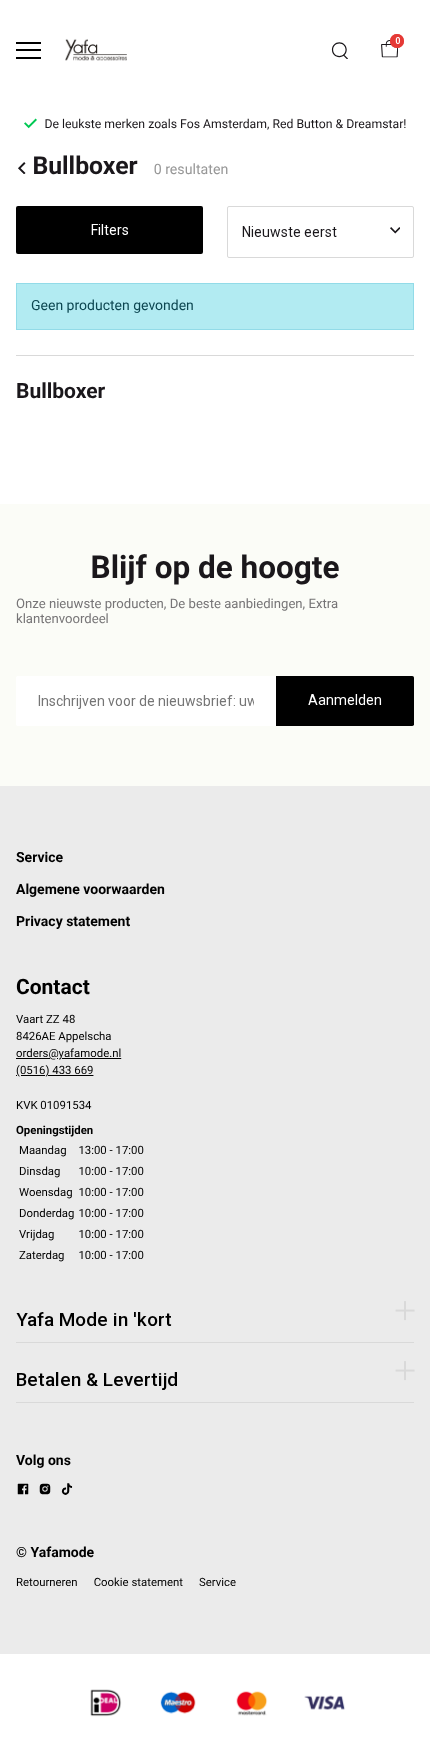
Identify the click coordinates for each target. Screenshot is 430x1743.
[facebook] (23, 1492)
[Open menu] (28, 50)
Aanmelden (345, 700)
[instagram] (45, 1492)
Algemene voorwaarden (90, 890)
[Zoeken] (340, 51)
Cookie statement (138, 1582)
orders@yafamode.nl (68, 1053)
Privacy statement (73, 922)
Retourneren (47, 1582)
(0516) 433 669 (54, 1070)
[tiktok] (67, 1492)
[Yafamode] (96, 50)
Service (39, 858)
